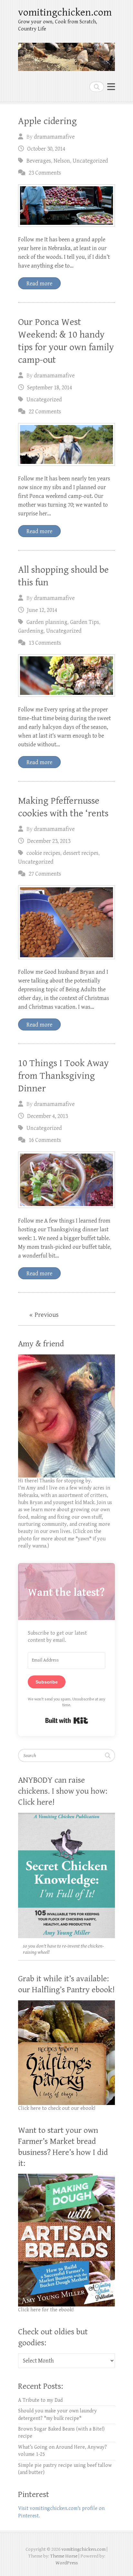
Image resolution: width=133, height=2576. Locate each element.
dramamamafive (54, 137)
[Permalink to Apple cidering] (66, 206)
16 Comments (45, 1140)
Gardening (31, 631)
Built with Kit (67, 1720)
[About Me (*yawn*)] (66, 1358)
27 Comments (45, 874)
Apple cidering (47, 121)
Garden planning (47, 622)
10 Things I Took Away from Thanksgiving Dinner (63, 1076)
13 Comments (45, 643)
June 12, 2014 (42, 610)
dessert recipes (81, 853)
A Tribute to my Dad (40, 2400)
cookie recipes (43, 853)
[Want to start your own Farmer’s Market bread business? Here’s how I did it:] (66, 2177)
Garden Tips (85, 622)
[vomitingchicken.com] (66, 54)
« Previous (44, 1315)
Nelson (62, 161)
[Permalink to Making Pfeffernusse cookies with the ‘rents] (66, 922)
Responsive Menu (111, 87)
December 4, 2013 (47, 1116)
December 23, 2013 (49, 841)
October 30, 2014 (46, 149)
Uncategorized (90, 161)
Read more (39, 284)
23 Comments (45, 173)
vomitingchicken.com (65, 12)
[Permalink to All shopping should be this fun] (66, 676)
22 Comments (45, 412)
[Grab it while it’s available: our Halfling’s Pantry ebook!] (66, 2004)
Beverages (39, 161)
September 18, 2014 (50, 388)
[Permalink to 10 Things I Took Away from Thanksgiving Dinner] (66, 1180)
